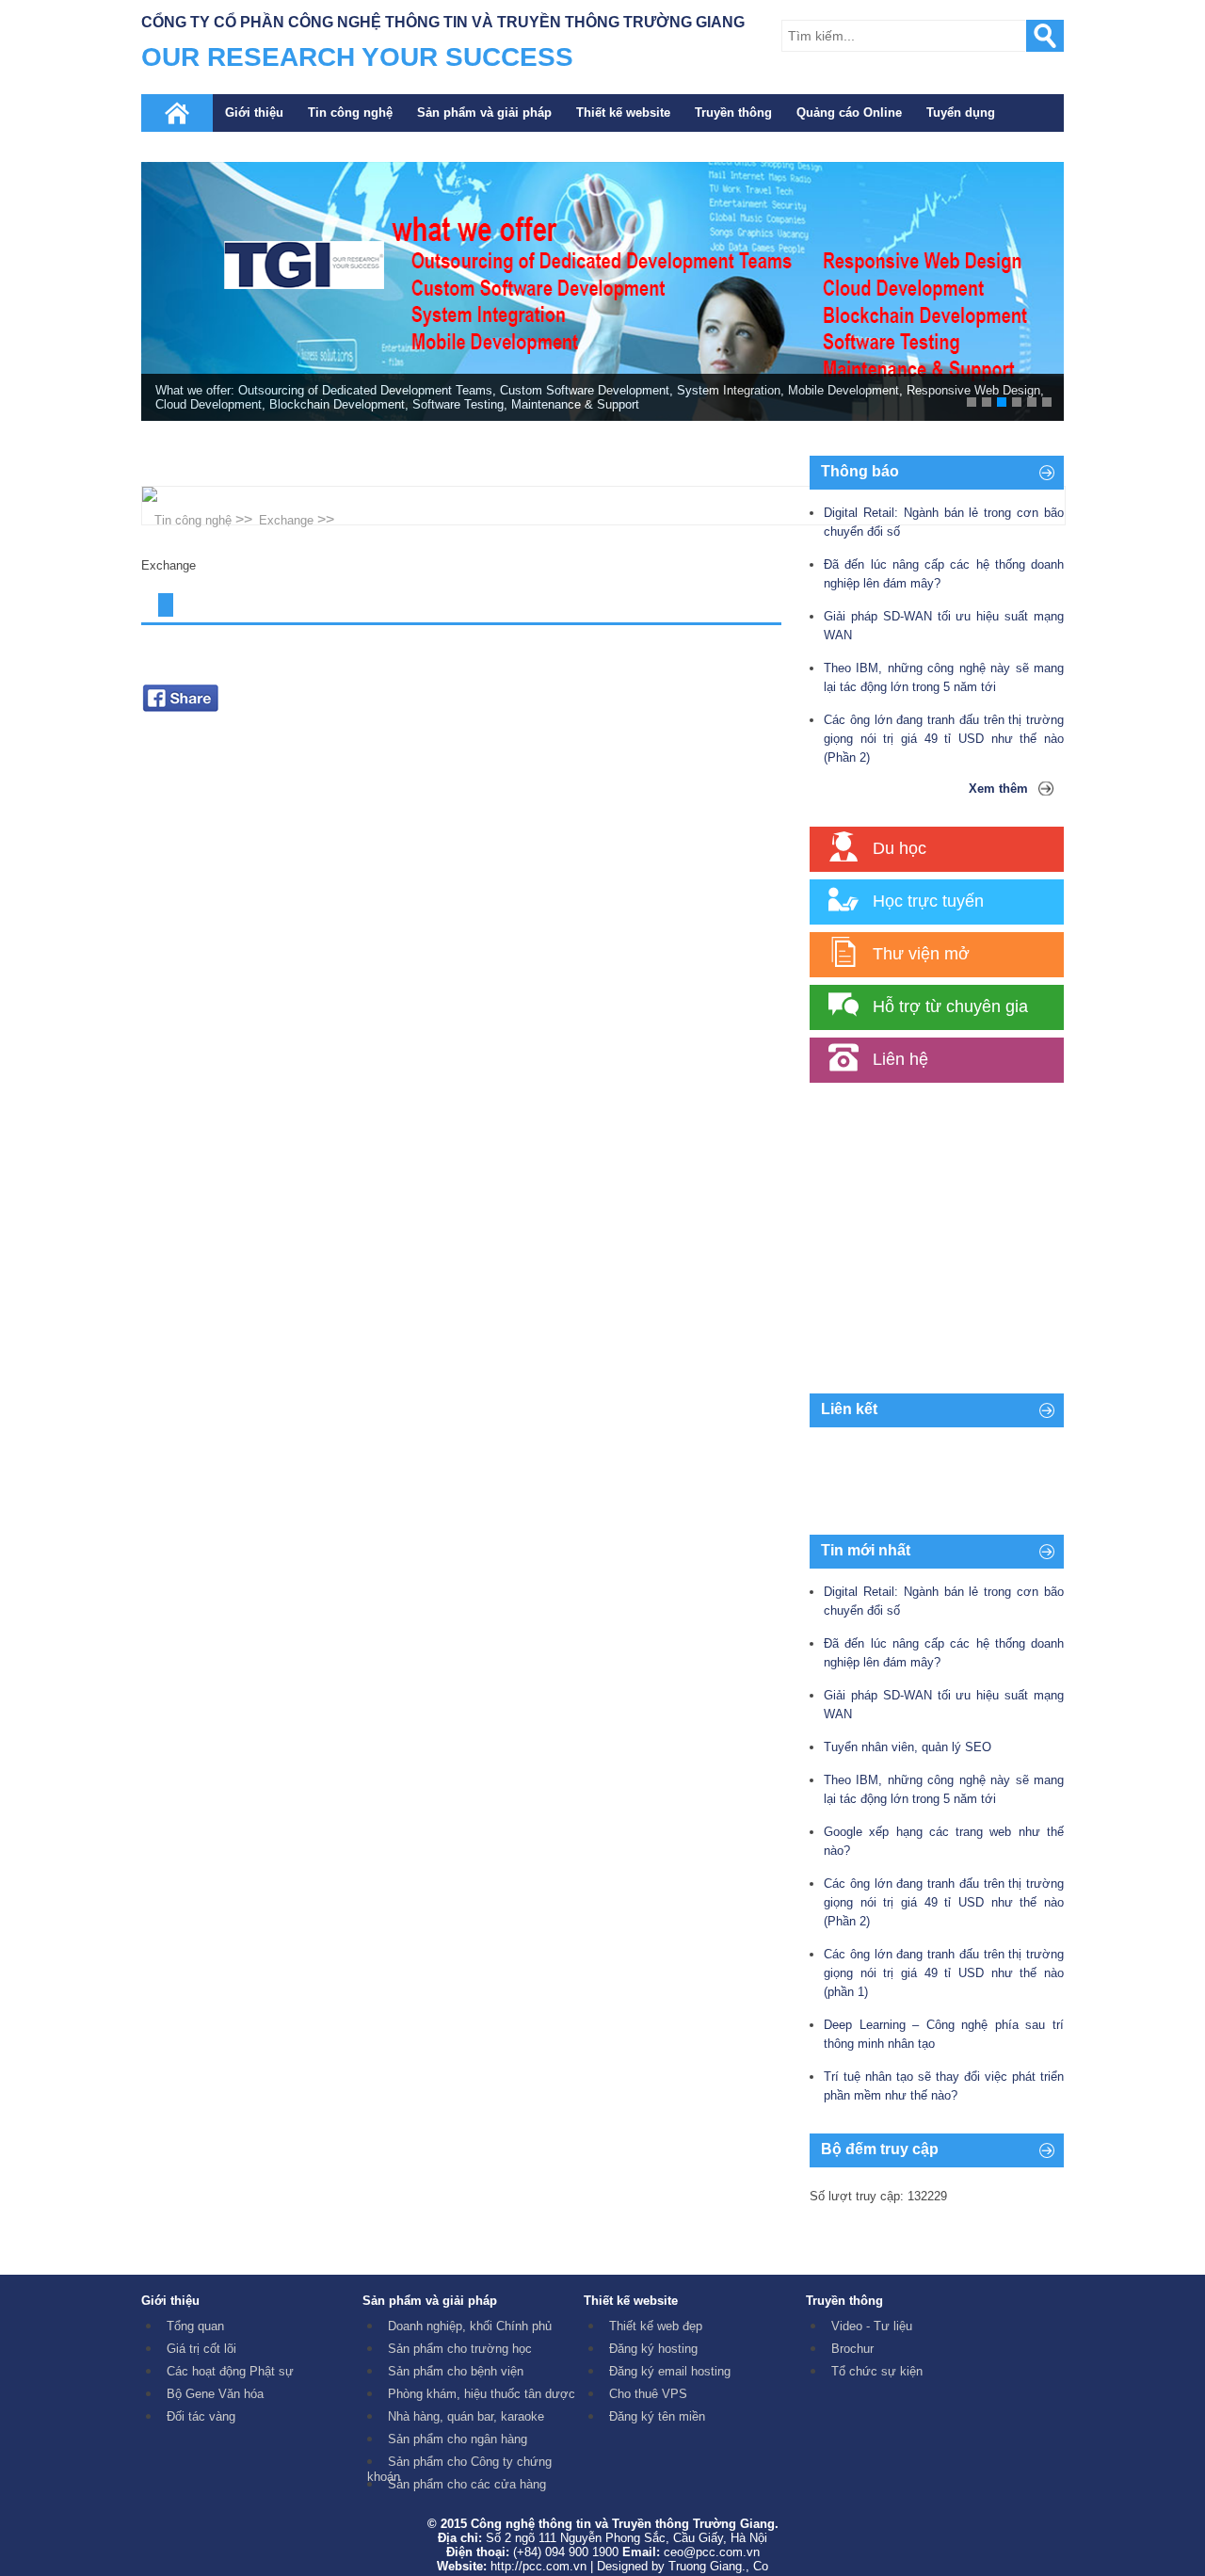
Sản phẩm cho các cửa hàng (467, 2484)
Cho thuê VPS (648, 2394)
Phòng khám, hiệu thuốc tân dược (482, 2394)
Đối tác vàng (201, 2416)
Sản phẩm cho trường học (460, 2349)
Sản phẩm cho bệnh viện (456, 2371)
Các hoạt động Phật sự (230, 2371)
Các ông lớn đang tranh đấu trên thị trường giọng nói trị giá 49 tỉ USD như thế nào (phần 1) (944, 1973)
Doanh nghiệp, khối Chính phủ (470, 2326)
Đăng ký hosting (653, 2349)
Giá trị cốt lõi (201, 2349)
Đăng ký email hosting (670, 2371)
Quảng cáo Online (849, 113)
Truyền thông (733, 113)
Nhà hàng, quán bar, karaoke (466, 2416)
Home (177, 113)
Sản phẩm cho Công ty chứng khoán (459, 2469)
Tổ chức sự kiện (877, 2371)
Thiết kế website (623, 113)
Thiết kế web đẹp (656, 2326)
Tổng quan (195, 2326)
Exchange (286, 520)
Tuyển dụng (961, 113)
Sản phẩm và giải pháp (484, 113)
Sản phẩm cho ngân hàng (458, 2439)
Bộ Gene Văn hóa (215, 2394)
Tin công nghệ (350, 113)
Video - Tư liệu (872, 2326)
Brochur (852, 2349)
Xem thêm (998, 789)
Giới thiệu (254, 113)
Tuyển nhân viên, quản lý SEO (908, 1747)
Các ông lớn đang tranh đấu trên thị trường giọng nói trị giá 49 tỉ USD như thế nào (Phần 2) (944, 739)
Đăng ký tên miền (657, 2416)
